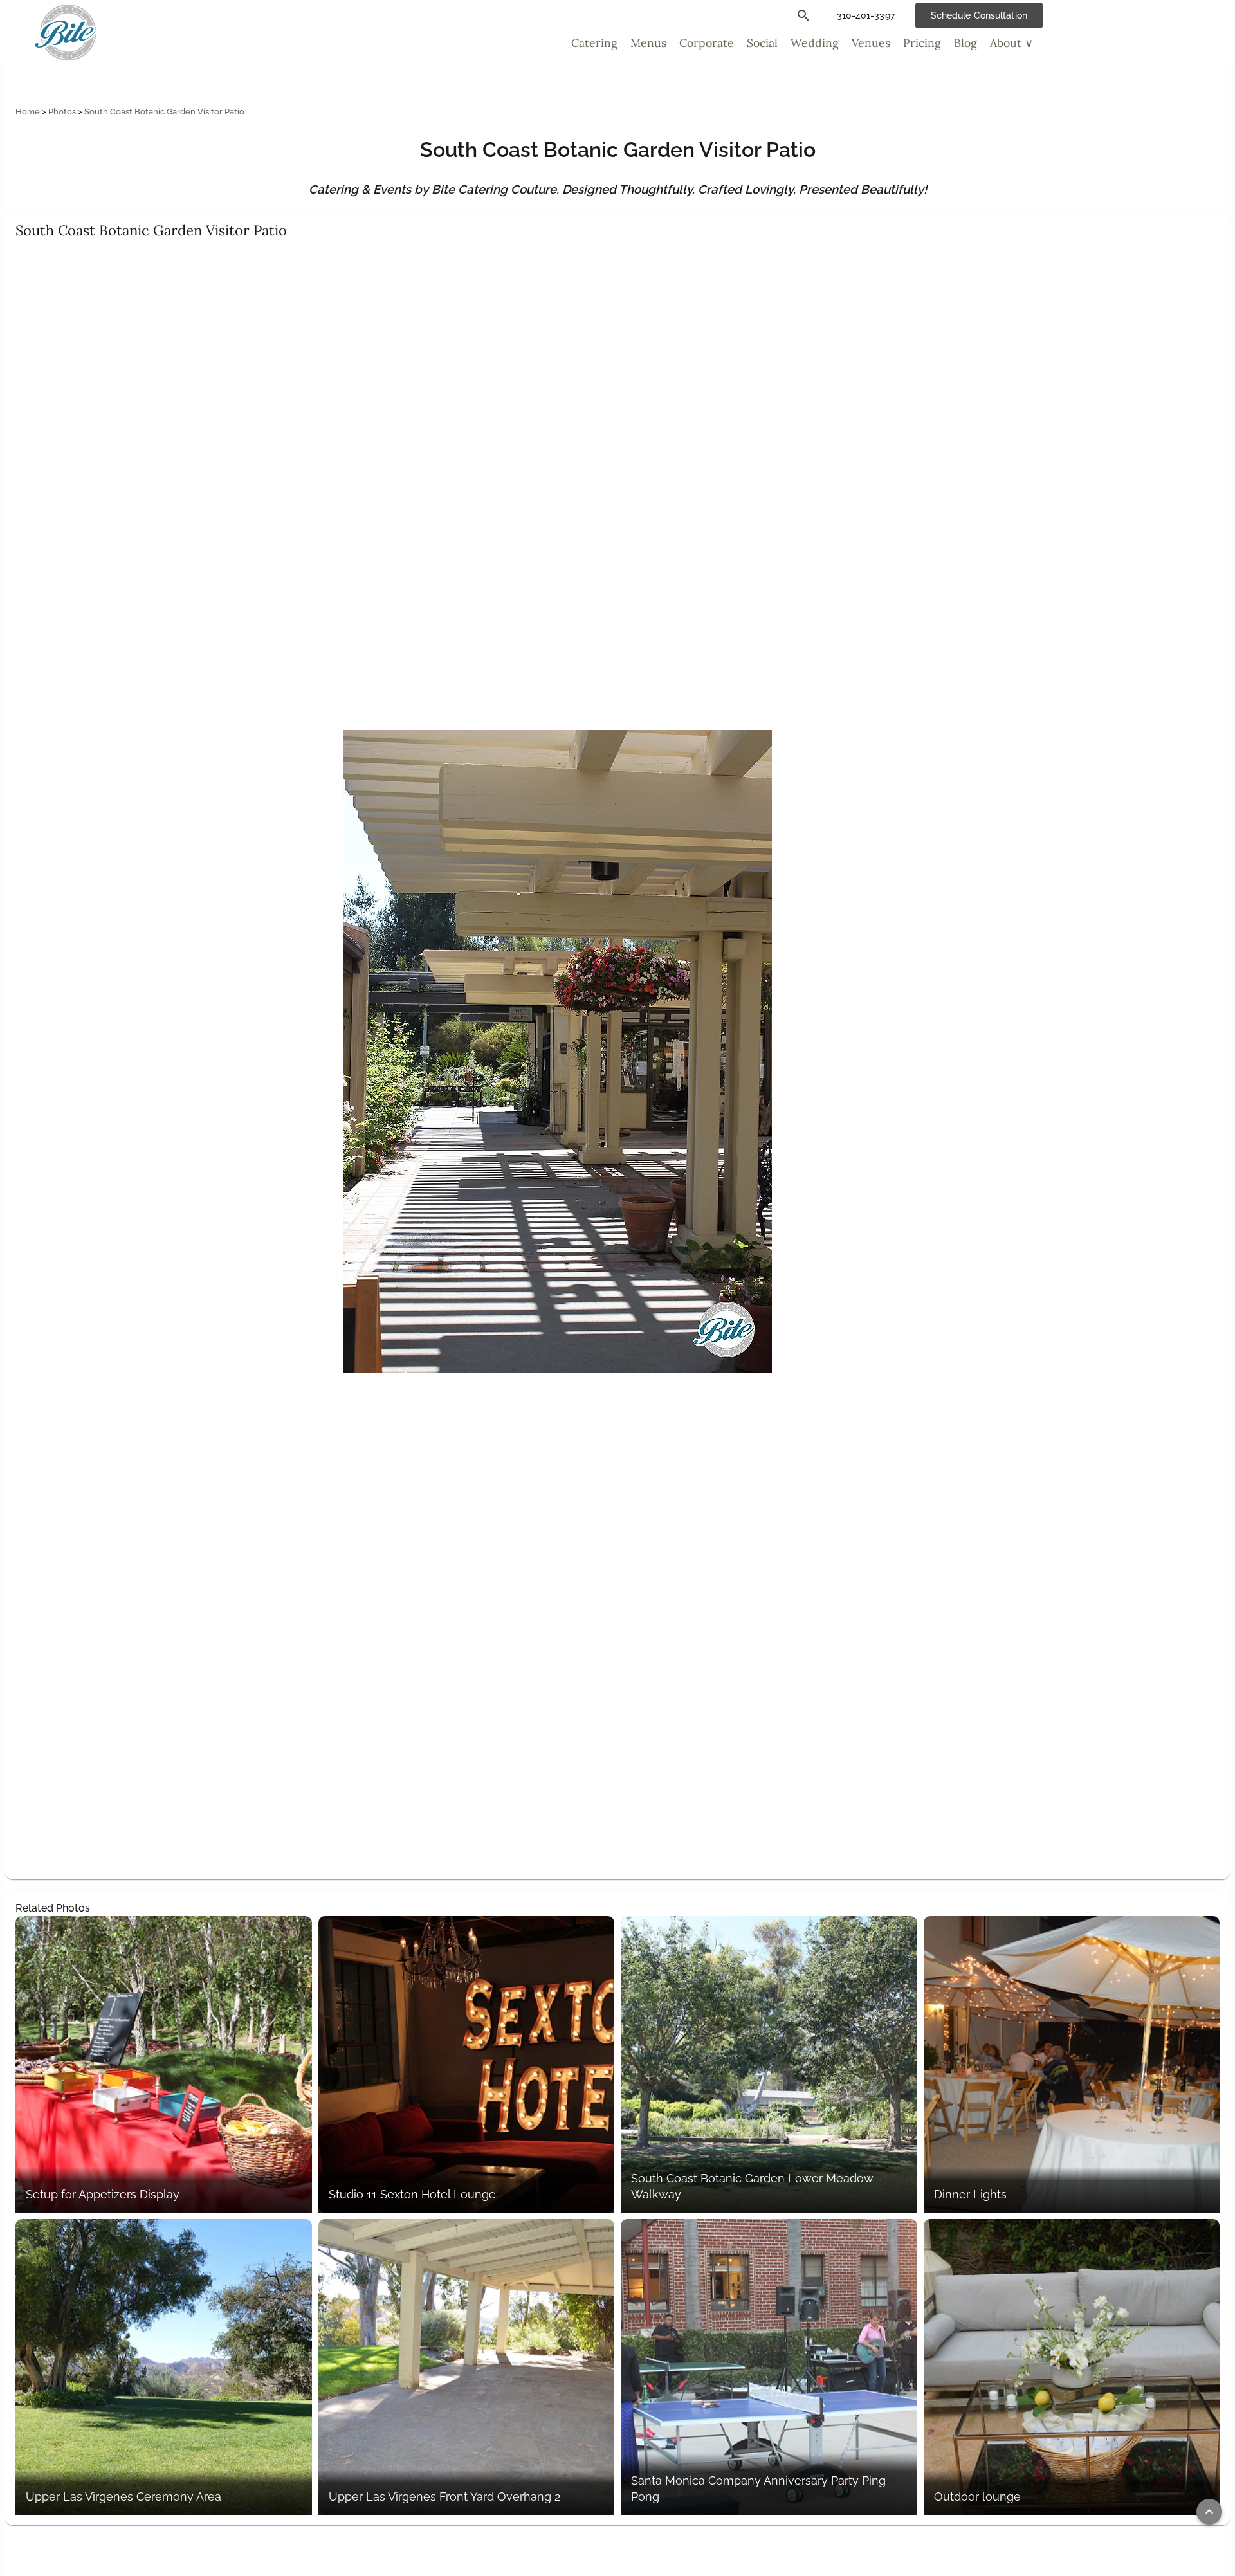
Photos (63, 112)
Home (29, 112)
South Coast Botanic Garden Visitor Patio (164, 112)
